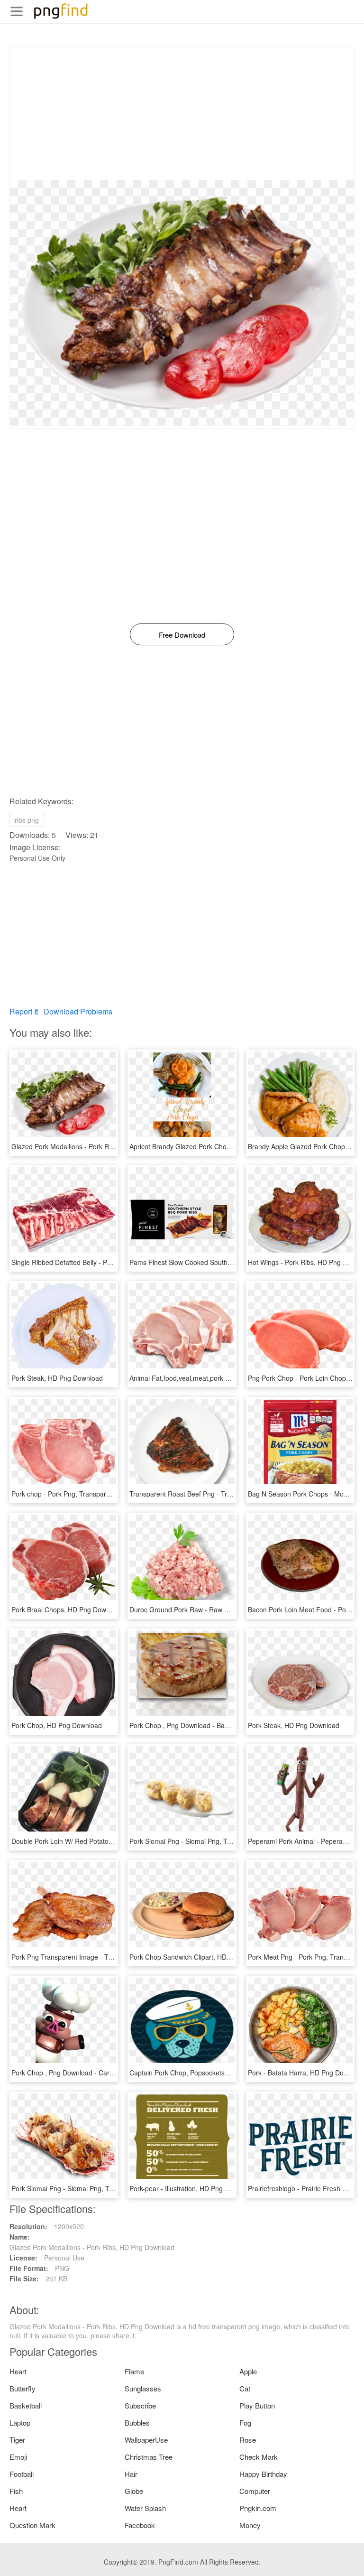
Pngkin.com (258, 2508)
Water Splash (145, 2508)
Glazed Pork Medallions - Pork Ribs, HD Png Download (94, 1146)
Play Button (257, 2405)
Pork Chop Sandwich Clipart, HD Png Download (201, 1957)
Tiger (17, 2440)
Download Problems (78, 1011)
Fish (16, 2491)
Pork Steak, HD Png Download (57, 1378)
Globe (134, 2491)
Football (22, 2474)
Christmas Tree (149, 2457)
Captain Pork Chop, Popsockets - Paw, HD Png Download (216, 2073)
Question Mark (32, 2525)
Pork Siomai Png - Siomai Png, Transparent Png (201, 1841)
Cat (245, 2388)
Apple (248, 2371)
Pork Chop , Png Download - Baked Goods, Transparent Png (220, 1725)
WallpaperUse (146, 2440)
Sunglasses (143, 2388)
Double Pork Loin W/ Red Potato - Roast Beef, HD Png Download (109, 1841)
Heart (18, 2371)
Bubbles (137, 2423)
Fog (245, 2423)
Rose (248, 2440)
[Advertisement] (182, 113)
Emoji (18, 2457)
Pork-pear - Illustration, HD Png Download (192, 2188)
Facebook (140, 2525)
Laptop (20, 2423)
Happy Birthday (263, 2474)
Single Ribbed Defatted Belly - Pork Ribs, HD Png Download (101, 1262)
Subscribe (140, 2405)
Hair (131, 2474)
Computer (255, 2491)
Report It (24, 1011)
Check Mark (259, 2457)
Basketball (26, 2405)
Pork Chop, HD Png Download (57, 1725)
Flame (134, 2371)
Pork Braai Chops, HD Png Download (67, 1609)
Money (250, 2525)
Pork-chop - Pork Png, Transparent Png (70, 1494)
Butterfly (23, 2388)
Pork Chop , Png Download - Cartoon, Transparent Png (94, 2073)
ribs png (27, 820)
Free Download (182, 635)
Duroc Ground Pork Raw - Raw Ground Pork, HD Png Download (225, 1609)
